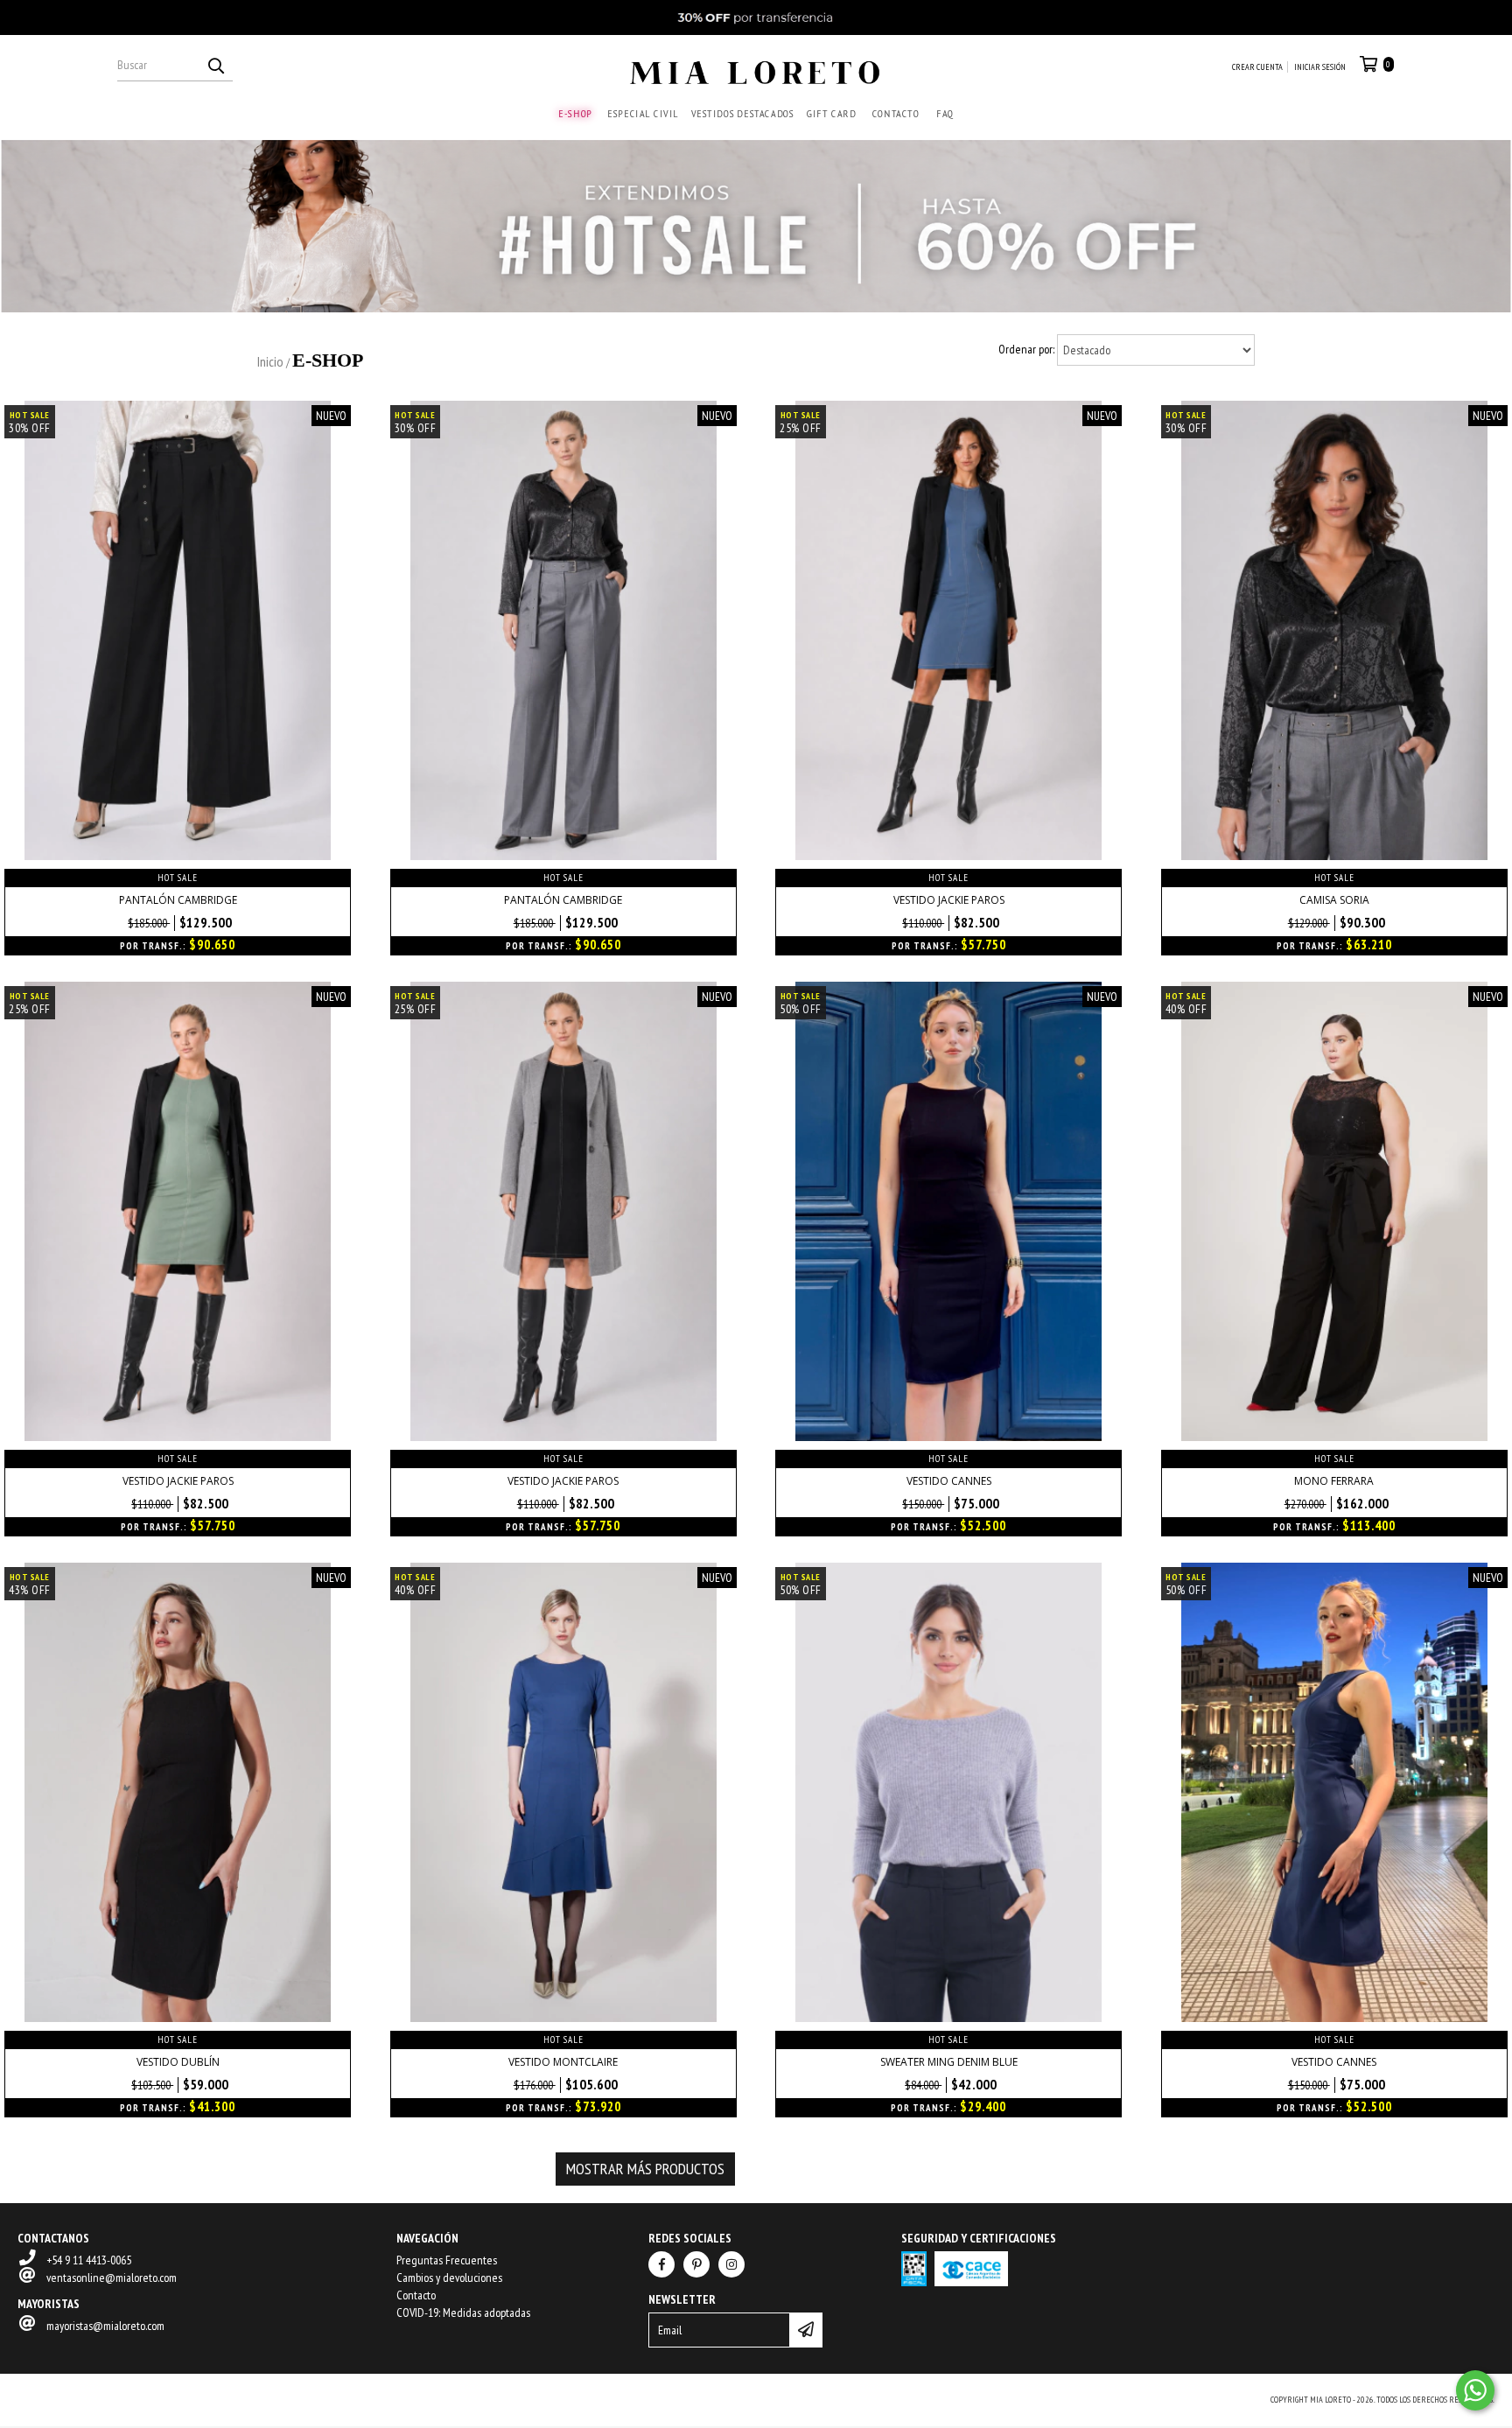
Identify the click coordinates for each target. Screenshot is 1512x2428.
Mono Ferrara (1334, 1481)
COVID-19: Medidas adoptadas (463, 2313)
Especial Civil (643, 114)
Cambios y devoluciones (449, 2278)
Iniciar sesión (1320, 67)
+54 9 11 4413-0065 (89, 2260)
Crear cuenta (1257, 67)
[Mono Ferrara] (1334, 1437)
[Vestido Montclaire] (563, 2018)
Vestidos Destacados (742, 114)
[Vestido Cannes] (948, 1437)
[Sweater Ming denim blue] (948, 2018)
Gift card (831, 114)
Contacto (895, 114)
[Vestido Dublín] (178, 2018)
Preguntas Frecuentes (447, 2260)
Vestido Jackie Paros (949, 900)
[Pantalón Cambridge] (178, 856)
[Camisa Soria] (1334, 856)
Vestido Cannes (949, 1481)
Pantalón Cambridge (178, 900)
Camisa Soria (1334, 900)
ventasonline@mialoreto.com (112, 2278)
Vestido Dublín (178, 2062)
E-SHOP (575, 114)
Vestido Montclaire (563, 2062)
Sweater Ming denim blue (949, 2062)
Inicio (270, 361)
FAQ (945, 114)
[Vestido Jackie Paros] (948, 856)
